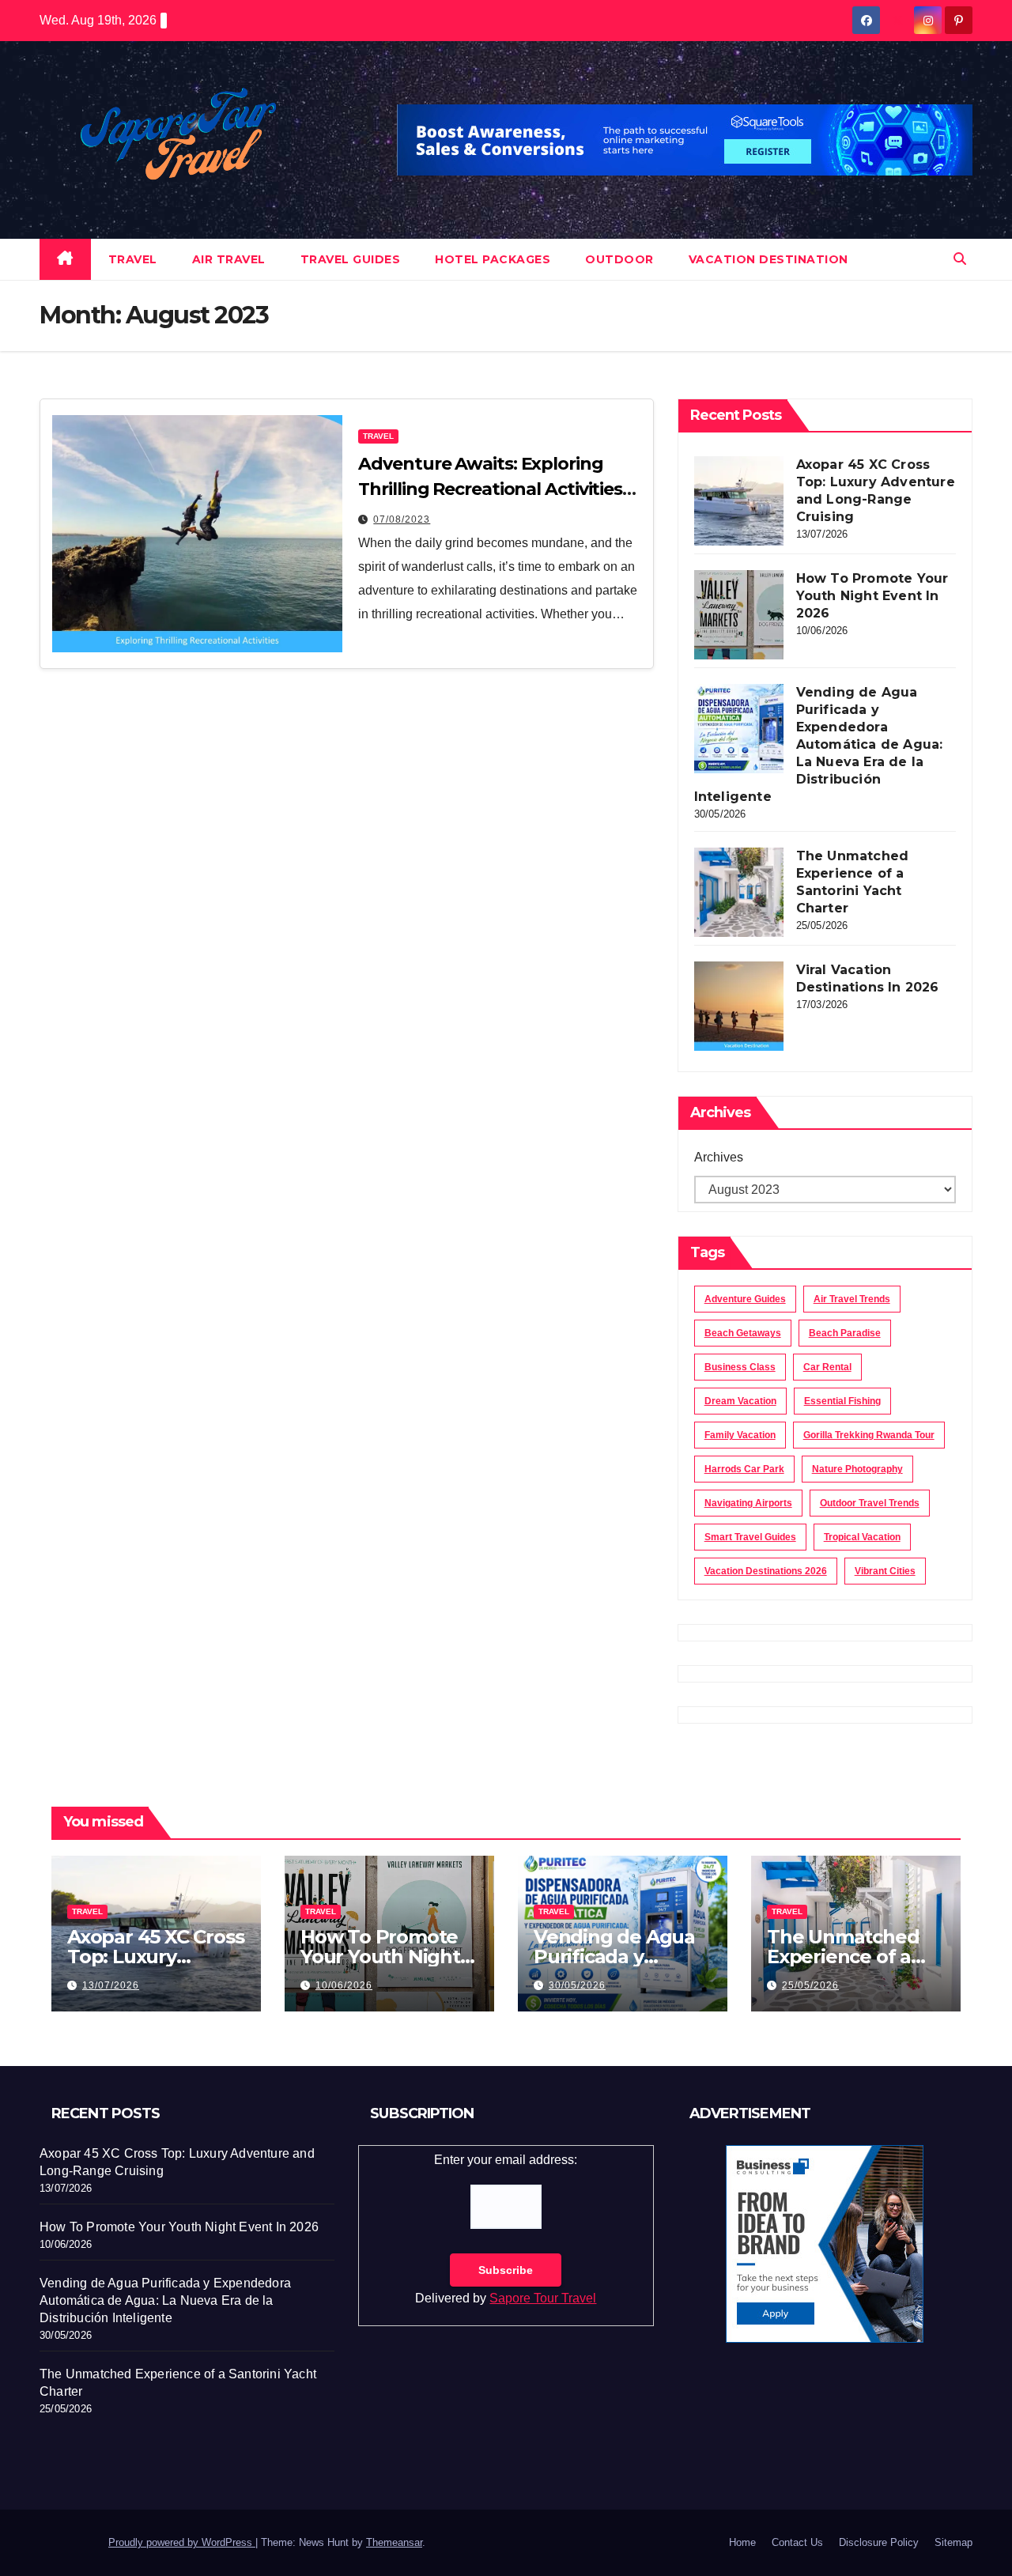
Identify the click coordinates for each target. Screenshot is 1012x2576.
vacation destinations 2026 (766, 1571)
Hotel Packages (493, 259)
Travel (133, 259)
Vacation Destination (768, 259)
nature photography (857, 1469)
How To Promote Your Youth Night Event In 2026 (872, 596)
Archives (719, 1157)
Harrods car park (744, 1469)
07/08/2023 (402, 519)
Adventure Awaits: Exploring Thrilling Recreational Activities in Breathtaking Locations (490, 489)
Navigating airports (748, 1503)
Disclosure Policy (879, 2542)
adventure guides (745, 1299)
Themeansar (394, 2542)
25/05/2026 (810, 1985)
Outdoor (619, 259)
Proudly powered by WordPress (182, 2542)
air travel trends (852, 1299)
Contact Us (797, 2542)
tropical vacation (862, 1537)
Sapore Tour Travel (543, 2298)
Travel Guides (351, 259)
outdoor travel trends (870, 1503)
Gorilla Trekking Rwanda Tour (869, 1435)
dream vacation (740, 1401)
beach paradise (845, 1333)
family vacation (740, 1435)
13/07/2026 (111, 1985)
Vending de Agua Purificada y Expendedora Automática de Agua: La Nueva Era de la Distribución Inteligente (819, 744)
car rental (827, 1367)
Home (742, 2542)
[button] (960, 259)
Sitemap (953, 2542)
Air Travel (229, 259)
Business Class (740, 1367)
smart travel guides (750, 1537)
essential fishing (842, 1401)
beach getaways (743, 1333)
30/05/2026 (577, 1985)
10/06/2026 (344, 1985)
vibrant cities (885, 1571)
